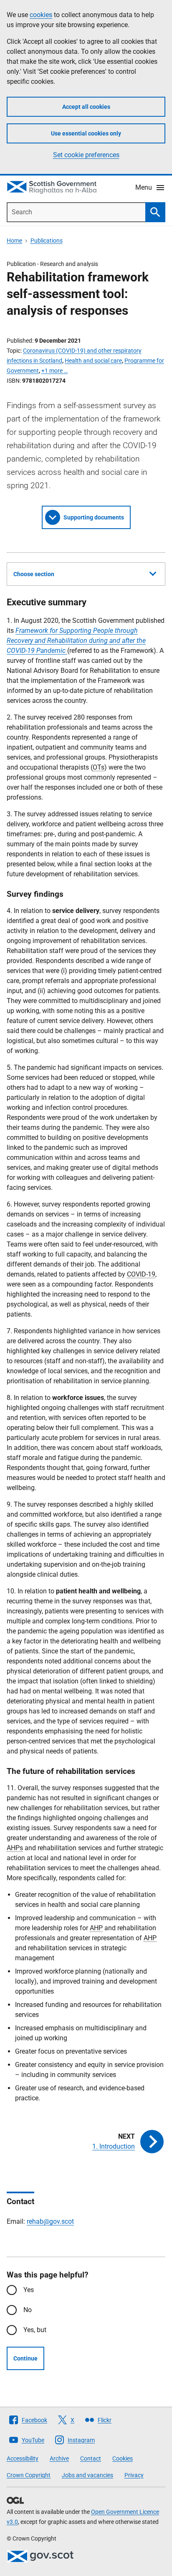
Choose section (34, 574)
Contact (91, 2458)
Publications (47, 241)
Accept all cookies (86, 107)
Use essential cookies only (86, 133)
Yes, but (35, 2330)
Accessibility (23, 2458)
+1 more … (54, 371)
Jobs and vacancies (87, 2475)
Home (14, 241)
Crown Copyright (29, 2475)
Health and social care (93, 361)
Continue (25, 2358)
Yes (29, 2290)
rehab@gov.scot (50, 2221)
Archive (59, 2458)
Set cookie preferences (86, 155)
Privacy (134, 2475)
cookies (41, 15)
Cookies (123, 2458)
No (28, 2310)
